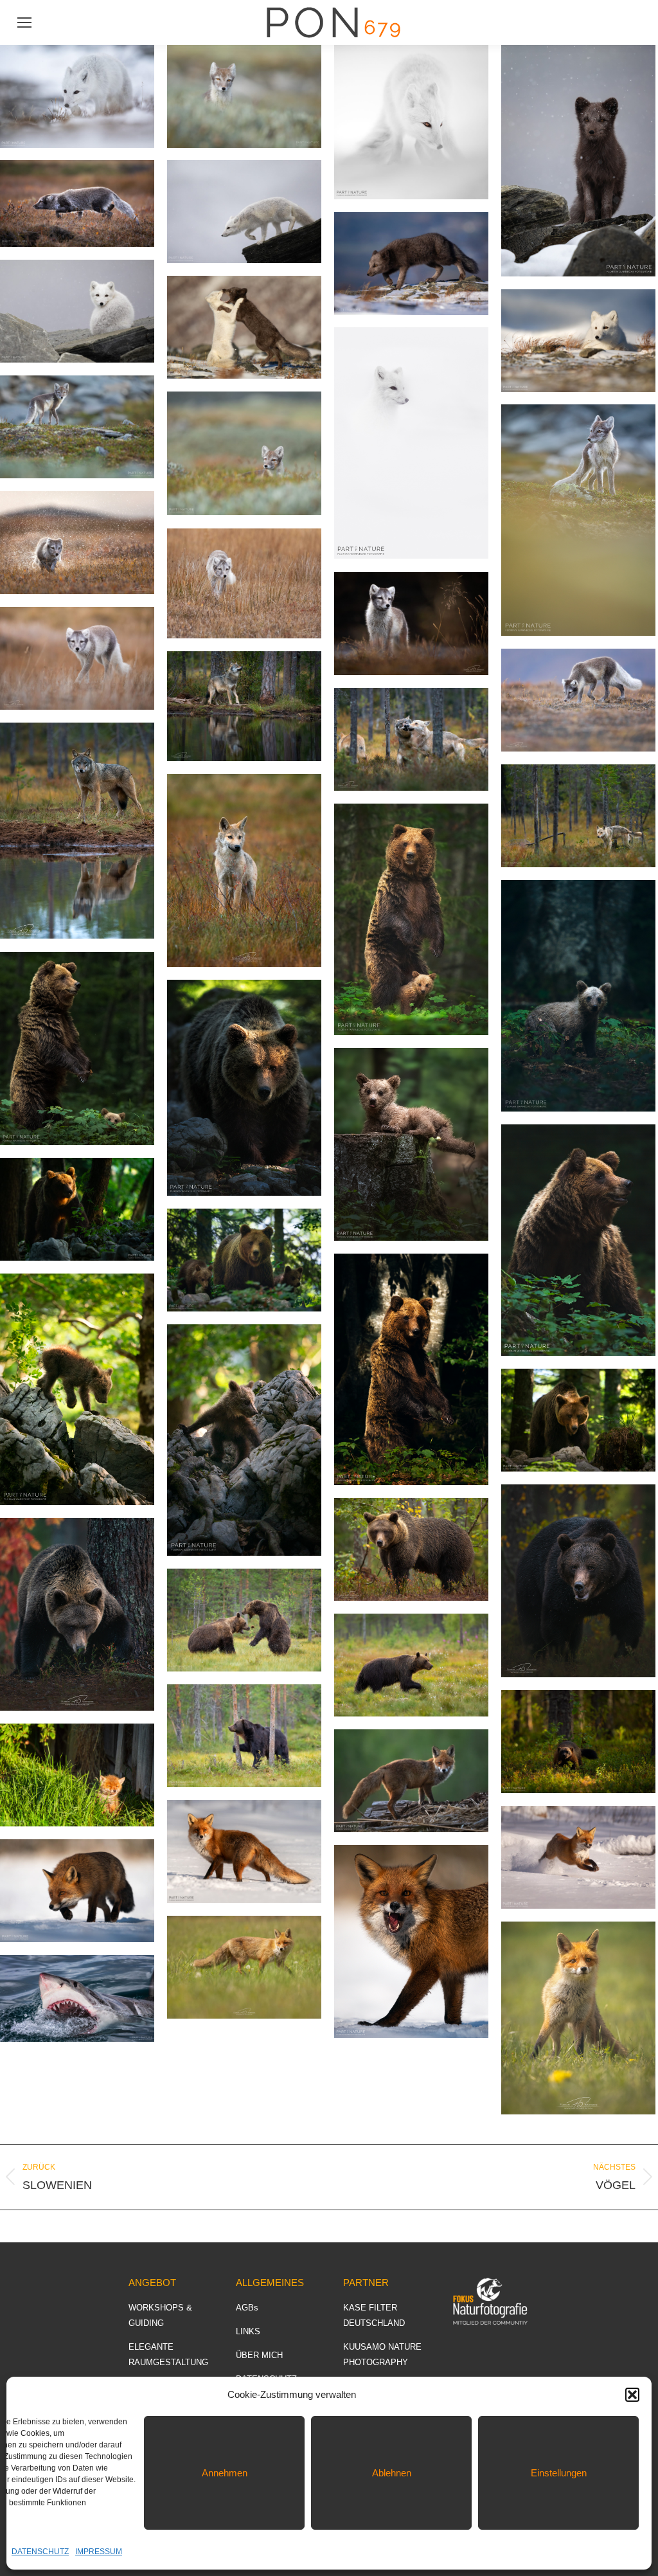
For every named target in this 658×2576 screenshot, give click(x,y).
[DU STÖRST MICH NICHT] (77, 658)
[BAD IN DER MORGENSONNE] (77, 1775)
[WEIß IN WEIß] (411, 443)
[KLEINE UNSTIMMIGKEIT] (244, 1620)
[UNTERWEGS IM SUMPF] (411, 1665)
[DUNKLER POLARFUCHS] (578, 161)
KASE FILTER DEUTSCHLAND (374, 2315)
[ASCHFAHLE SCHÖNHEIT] (244, 870)
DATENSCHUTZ (40, 2552)
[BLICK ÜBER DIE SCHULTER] (77, 427)
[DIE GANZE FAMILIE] (244, 1260)
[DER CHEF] (77, 1209)
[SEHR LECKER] (411, 1941)
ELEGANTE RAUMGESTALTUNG (168, 2355)
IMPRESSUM (99, 2552)
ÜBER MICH (259, 2355)
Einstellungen (559, 2473)
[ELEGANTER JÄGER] (77, 1891)
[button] (632, 2395)
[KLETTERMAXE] (244, 1440)
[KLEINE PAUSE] (578, 341)
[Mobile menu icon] (24, 23)
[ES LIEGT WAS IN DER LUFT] (578, 1240)
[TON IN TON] (244, 96)
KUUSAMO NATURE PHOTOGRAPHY (382, 2355)
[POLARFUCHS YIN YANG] (244, 327)
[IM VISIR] (77, 1614)
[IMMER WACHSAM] (77, 1049)
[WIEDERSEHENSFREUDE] (411, 739)
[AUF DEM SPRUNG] (244, 212)
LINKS (248, 2331)
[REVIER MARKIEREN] (578, 816)
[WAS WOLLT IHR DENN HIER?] (578, 2018)
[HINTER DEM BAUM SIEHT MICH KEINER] (244, 1736)
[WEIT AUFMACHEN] (77, 1998)
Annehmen (225, 2473)
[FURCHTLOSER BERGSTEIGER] (77, 1389)
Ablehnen (392, 2473)
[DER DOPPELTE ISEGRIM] (244, 706)
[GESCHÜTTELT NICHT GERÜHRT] (77, 543)
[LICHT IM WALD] (578, 1742)
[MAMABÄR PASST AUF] (411, 1369)
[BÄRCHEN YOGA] (411, 1144)
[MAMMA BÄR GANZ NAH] (244, 1088)
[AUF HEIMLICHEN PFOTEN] (77, 96)
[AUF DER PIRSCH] (244, 583)
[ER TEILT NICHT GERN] (578, 1857)
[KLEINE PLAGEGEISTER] (578, 1581)
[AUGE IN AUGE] (411, 1781)
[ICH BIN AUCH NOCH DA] (244, 453)
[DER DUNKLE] (411, 264)
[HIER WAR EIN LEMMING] (578, 700)
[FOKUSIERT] (244, 1967)
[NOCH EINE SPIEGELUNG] (77, 831)
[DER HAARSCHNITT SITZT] (411, 1549)
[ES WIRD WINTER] (77, 311)
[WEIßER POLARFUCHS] (411, 122)
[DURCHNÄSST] (77, 203)
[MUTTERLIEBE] (411, 919)
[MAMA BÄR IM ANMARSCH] (578, 1420)
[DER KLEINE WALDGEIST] (578, 996)
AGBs (247, 2308)
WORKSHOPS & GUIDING (160, 2315)
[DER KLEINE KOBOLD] (578, 520)
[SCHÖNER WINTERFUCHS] (244, 1851)
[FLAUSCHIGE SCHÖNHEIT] (411, 624)
